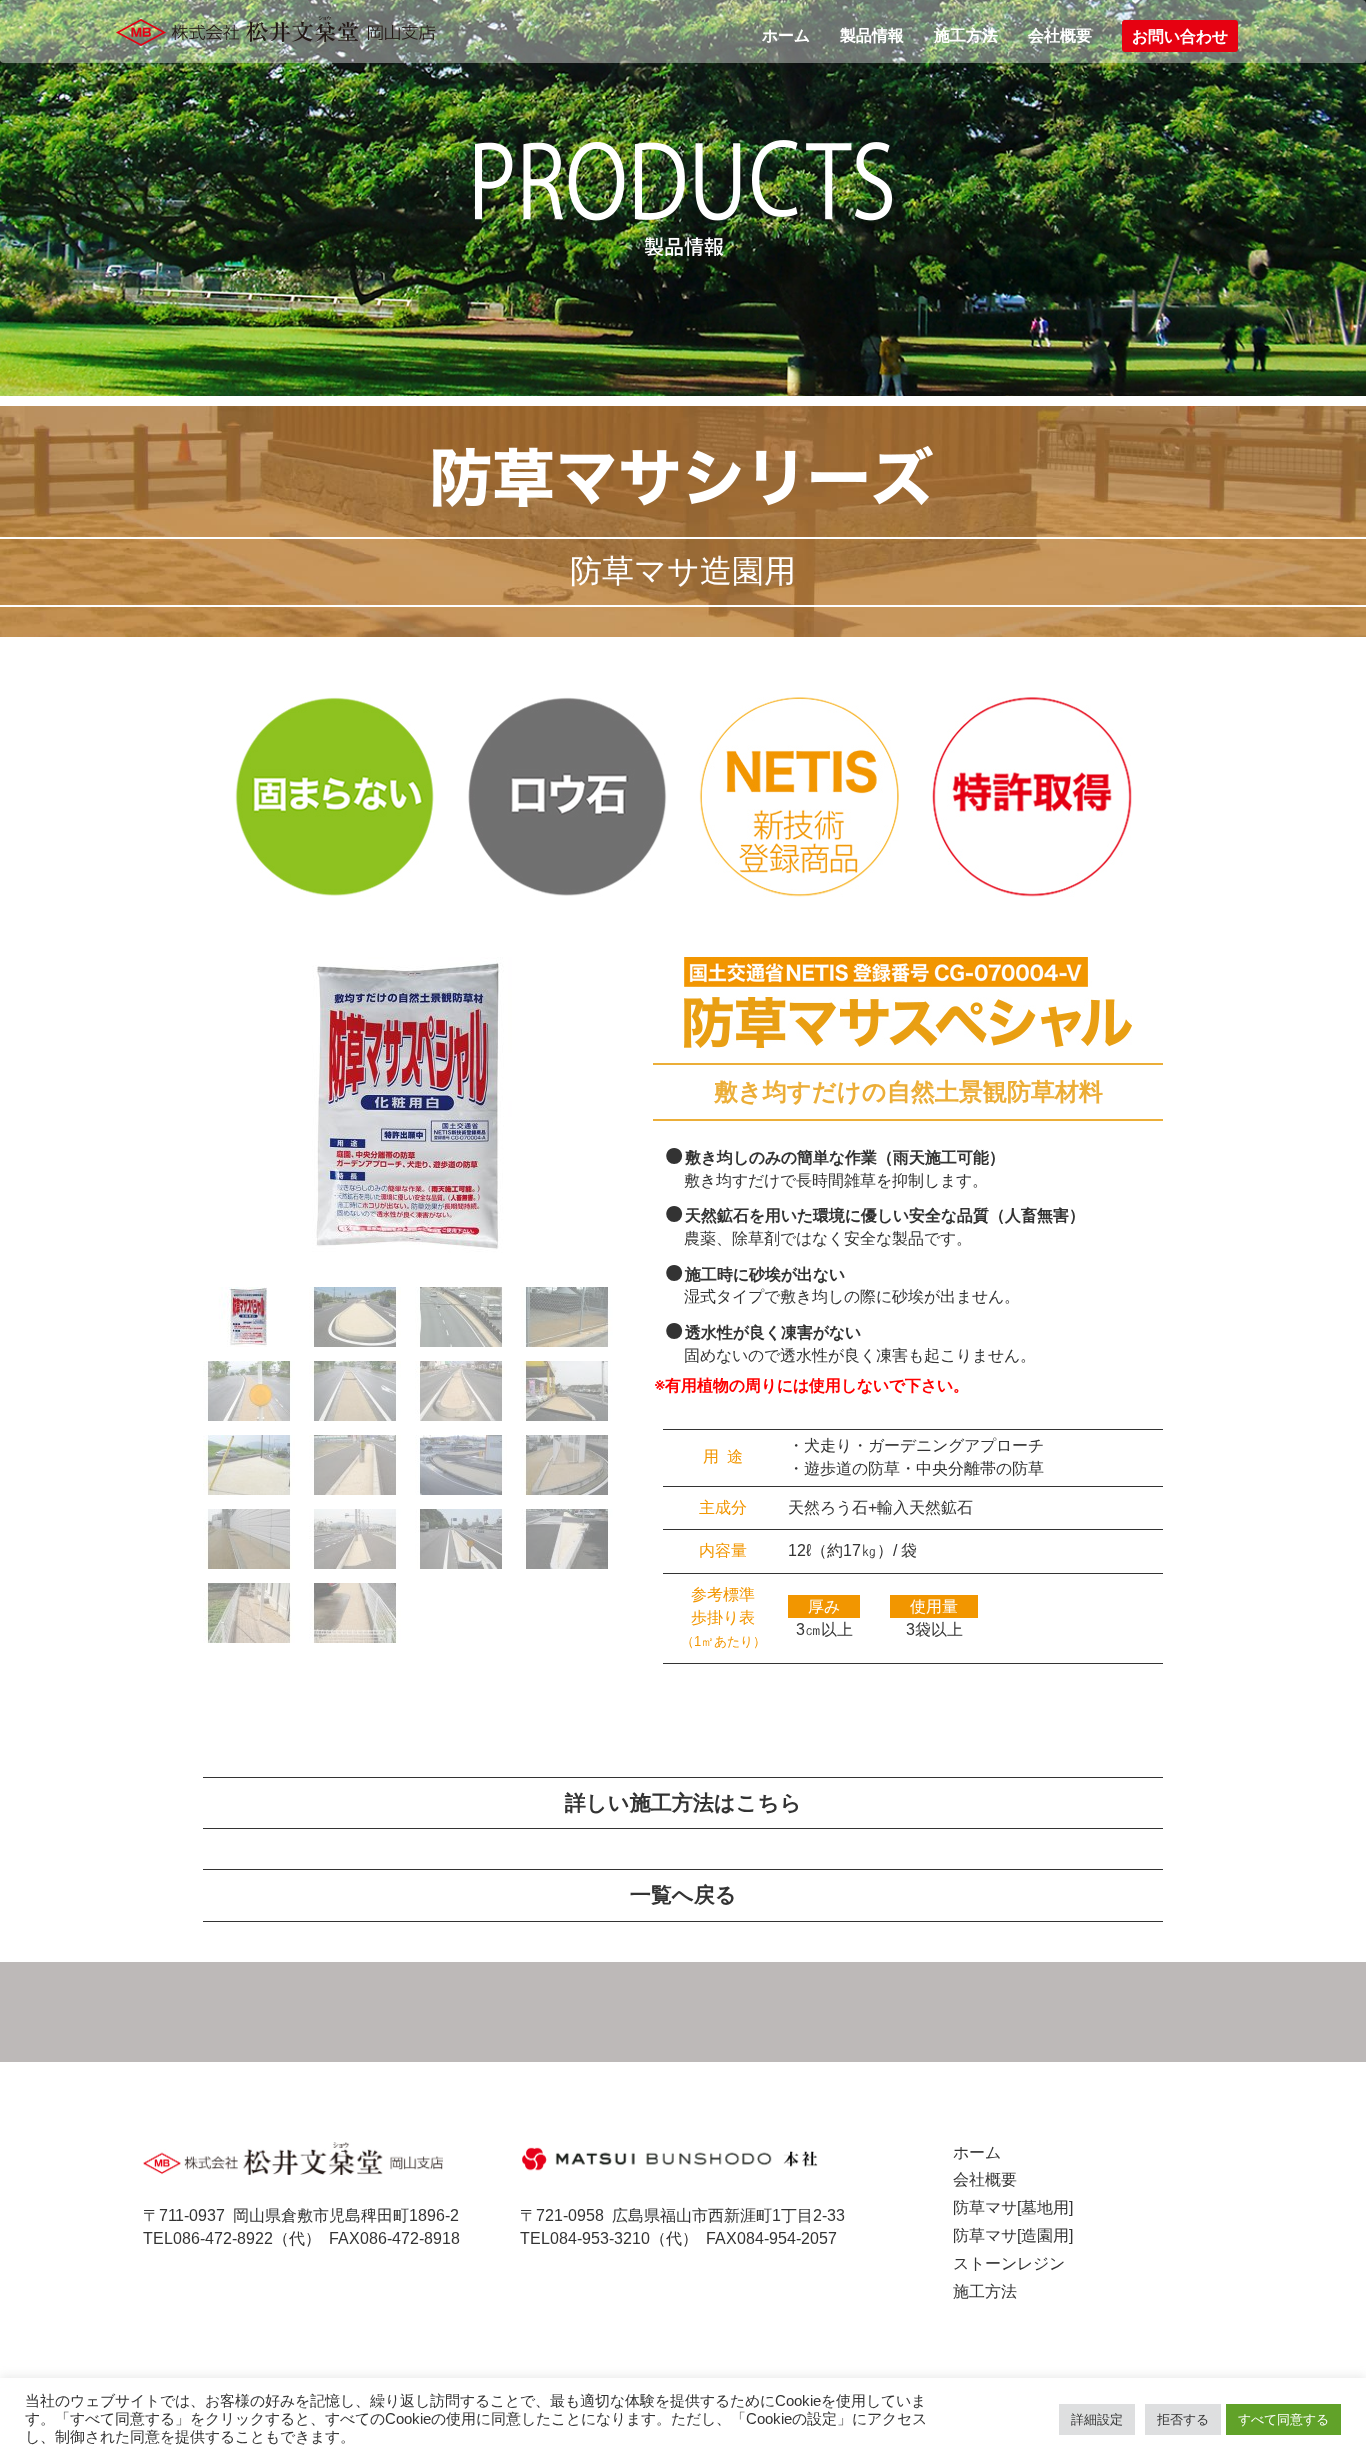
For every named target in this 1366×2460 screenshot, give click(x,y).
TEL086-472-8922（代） (232, 2238)
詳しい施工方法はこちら (683, 1803)
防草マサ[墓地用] (1013, 2207)
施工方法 (966, 35)
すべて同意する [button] (1283, 2419)
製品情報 (872, 35)
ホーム (786, 35)
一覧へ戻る (683, 1895)
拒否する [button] (1183, 2419)
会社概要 (1060, 35)
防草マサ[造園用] (1013, 2235)
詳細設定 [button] (1097, 2419)
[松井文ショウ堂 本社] (670, 2157)
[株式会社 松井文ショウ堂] (281, 30)
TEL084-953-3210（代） (609, 2238)
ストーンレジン (1009, 2263)
